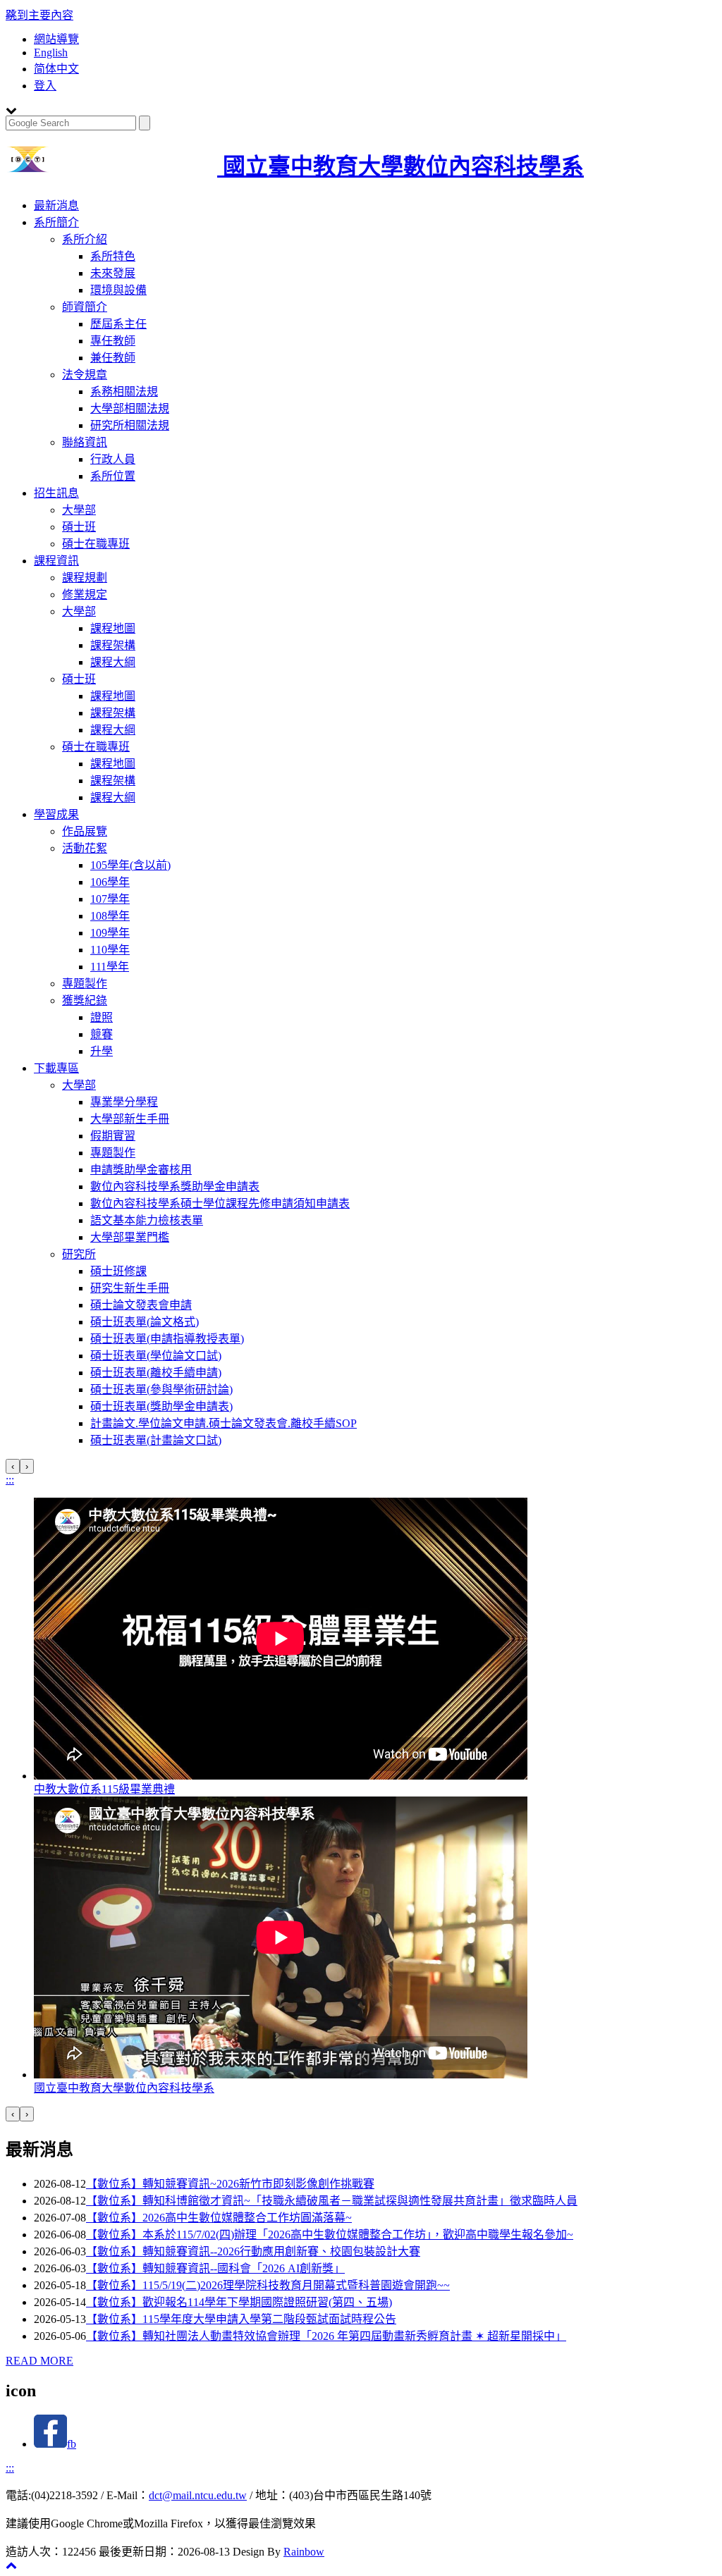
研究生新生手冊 (130, 1288)
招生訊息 (56, 493)
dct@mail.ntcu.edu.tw (198, 2495)
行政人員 (113, 459)
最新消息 (56, 205)
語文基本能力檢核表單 (147, 1220)
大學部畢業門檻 (130, 1237)
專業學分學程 (124, 1102)
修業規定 (85, 594)
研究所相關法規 (130, 425)
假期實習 (113, 1136)
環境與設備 (118, 290)
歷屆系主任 (118, 324)
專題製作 (85, 984)
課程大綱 (113, 662)
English (51, 53)
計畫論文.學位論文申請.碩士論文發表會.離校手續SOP (224, 1423)
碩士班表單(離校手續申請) (156, 1373)
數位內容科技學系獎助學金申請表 (175, 1187)
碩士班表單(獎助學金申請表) (161, 1406)
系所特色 (113, 256)
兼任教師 (113, 358)
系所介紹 (85, 239)
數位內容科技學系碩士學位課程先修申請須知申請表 (220, 1203)
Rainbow (304, 2552)
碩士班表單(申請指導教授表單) (167, 1339)
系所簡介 (56, 222)
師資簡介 (85, 307)
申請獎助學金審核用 (141, 1170)
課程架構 (113, 645)
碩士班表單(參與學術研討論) (161, 1389)
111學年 (110, 967)
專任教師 (113, 341)
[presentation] (13, 1466)
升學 (102, 1051)
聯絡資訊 (85, 442)
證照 (102, 1017)
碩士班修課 (118, 1271)
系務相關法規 (124, 392)
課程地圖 (113, 628)
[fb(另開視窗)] (50, 2444)
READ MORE (39, 2361)
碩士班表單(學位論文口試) (156, 1356)
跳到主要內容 (39, 15)
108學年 (110, 916)
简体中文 (56, 69)
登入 (45, 86)
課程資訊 (56, 561)
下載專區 (56, 1068)
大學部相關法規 (130, 408)
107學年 (110, 899)
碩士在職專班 (96, 544)
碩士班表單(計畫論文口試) (156, 1440)
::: (10, 1480)
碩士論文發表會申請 (141, 1305)
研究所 (79, 1254)
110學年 (110, 950)
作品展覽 (85, 831)
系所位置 (113, 476)
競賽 (102, 1034)
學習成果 (56, 814)
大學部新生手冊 (130, 1119)
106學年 (110, 882)
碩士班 (79, 527)
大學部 (79, 510)
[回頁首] (11, 2565)
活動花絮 (85, 848)
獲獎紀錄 (85, 1000)
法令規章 (85, 375)
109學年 (110, 933)
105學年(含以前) (130, 865)
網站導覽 (56, 39)
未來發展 (113, 273)
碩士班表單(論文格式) (145, 1322)
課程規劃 (85, 578)
